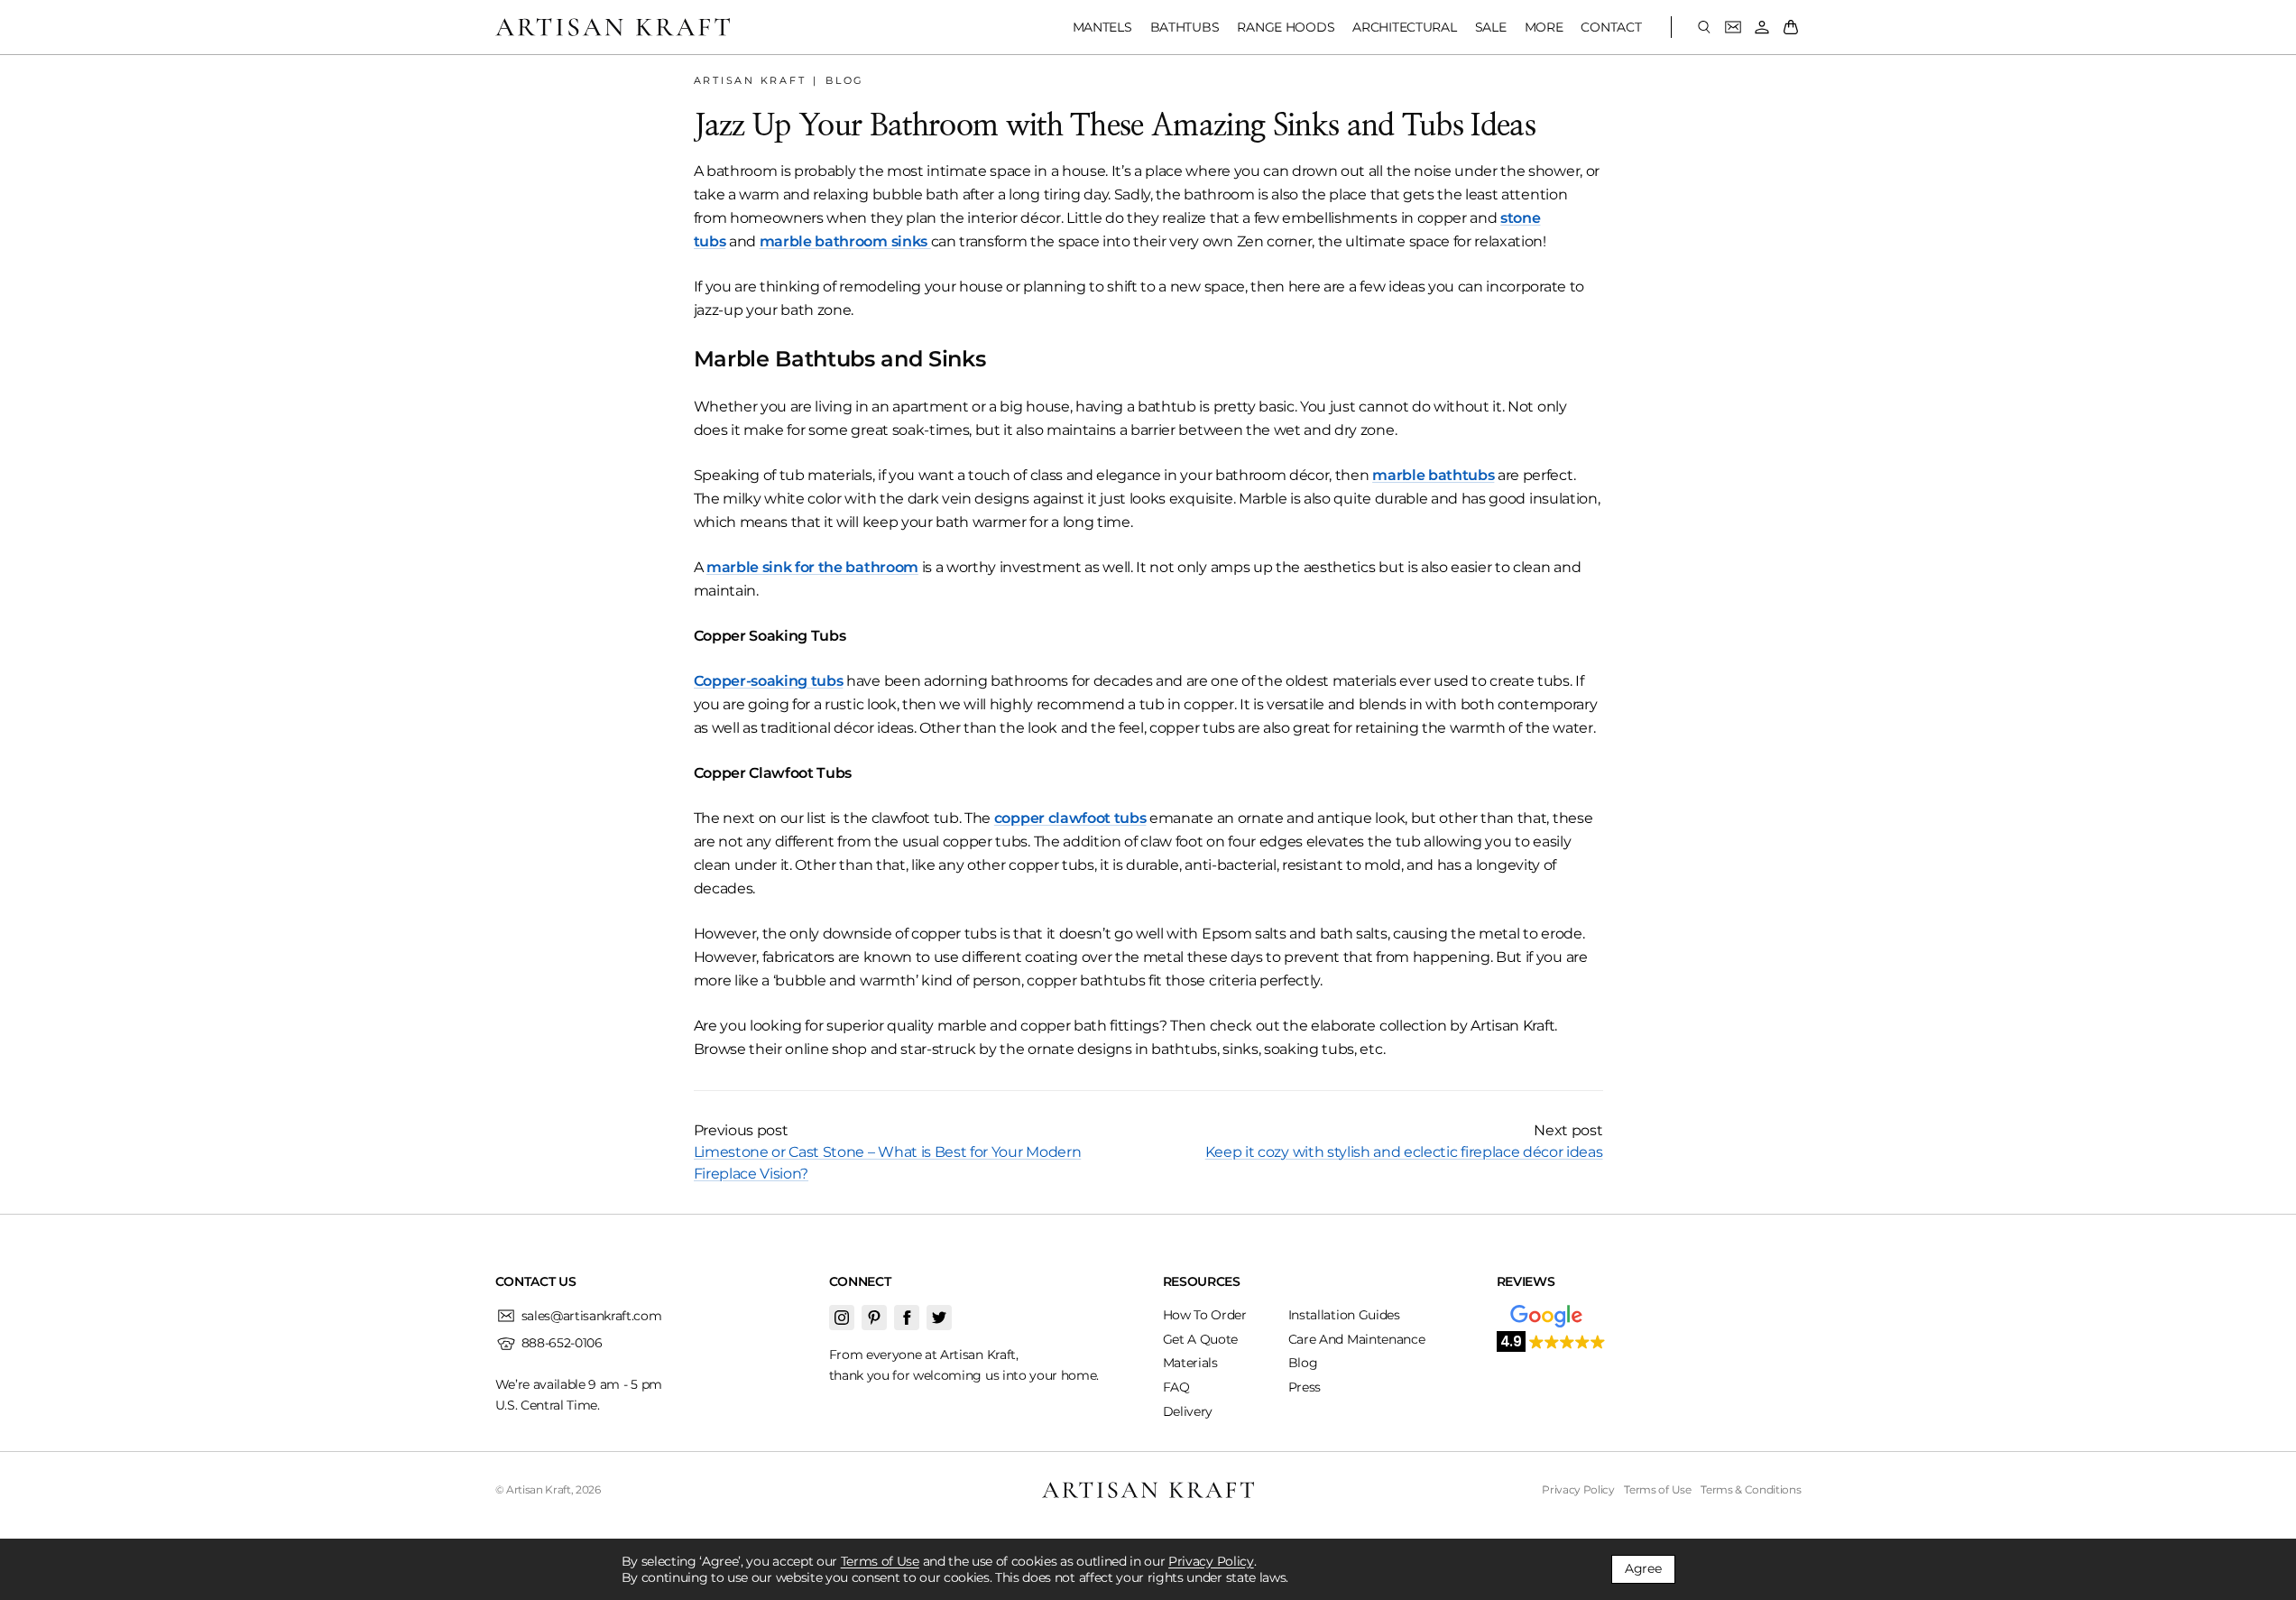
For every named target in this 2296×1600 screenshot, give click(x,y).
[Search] (1704, 27)
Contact (1611, 27)
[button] (1552, 1340)
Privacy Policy (1211, 1561)
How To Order (1205, 1315)
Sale (1491, 27)
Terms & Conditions (1751, 1489)
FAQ (1176, 1387)
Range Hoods (1286, 27)
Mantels (1102, 27)
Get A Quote (1200, 1339)
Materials (1190, 1363)
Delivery (1188, 1411)
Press (1305, 1387)
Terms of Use (880, 1561)
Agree (1643, 1568)
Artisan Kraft (750, 80)
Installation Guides (1344, 1315)
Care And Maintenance (1357, 1339)
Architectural (1404, 27)
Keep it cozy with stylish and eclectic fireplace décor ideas (1404, 1152)
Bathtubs (1185, 27)
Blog (845, 80)
